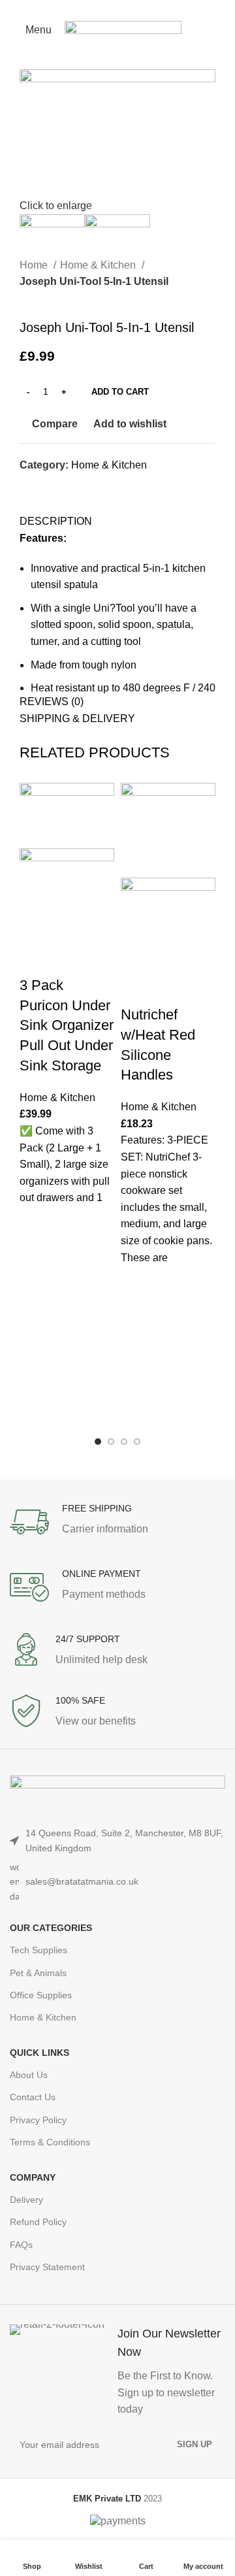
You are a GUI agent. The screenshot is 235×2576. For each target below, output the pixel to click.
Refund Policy (38, 2222)
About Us (29, 2075)
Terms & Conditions (50, 2142)
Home (35, 265)
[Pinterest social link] (118, 8)
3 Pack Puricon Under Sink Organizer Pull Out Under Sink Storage (67, 1025)
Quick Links (39, 2053)
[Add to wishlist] (36, 1223)
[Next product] (52, 299)
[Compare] (36, 959)
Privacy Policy (38, 2120)
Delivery (26, 2200)
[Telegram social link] (148, 8)
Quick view (36, 1288)
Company (33, 2177)
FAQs (21, 2245)
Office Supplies (41, 1995)
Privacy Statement (47, 2267)
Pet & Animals (38, 1973)
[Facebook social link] (88, 8)
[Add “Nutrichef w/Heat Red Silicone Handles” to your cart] (137, 1315)
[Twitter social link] (103, 8)
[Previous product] (26, 299)
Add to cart (120, 392)
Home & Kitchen (99, 265)
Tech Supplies (39, 1950)
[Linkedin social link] (133, 8)
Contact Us (33, 2097)
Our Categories (51, 1928)
